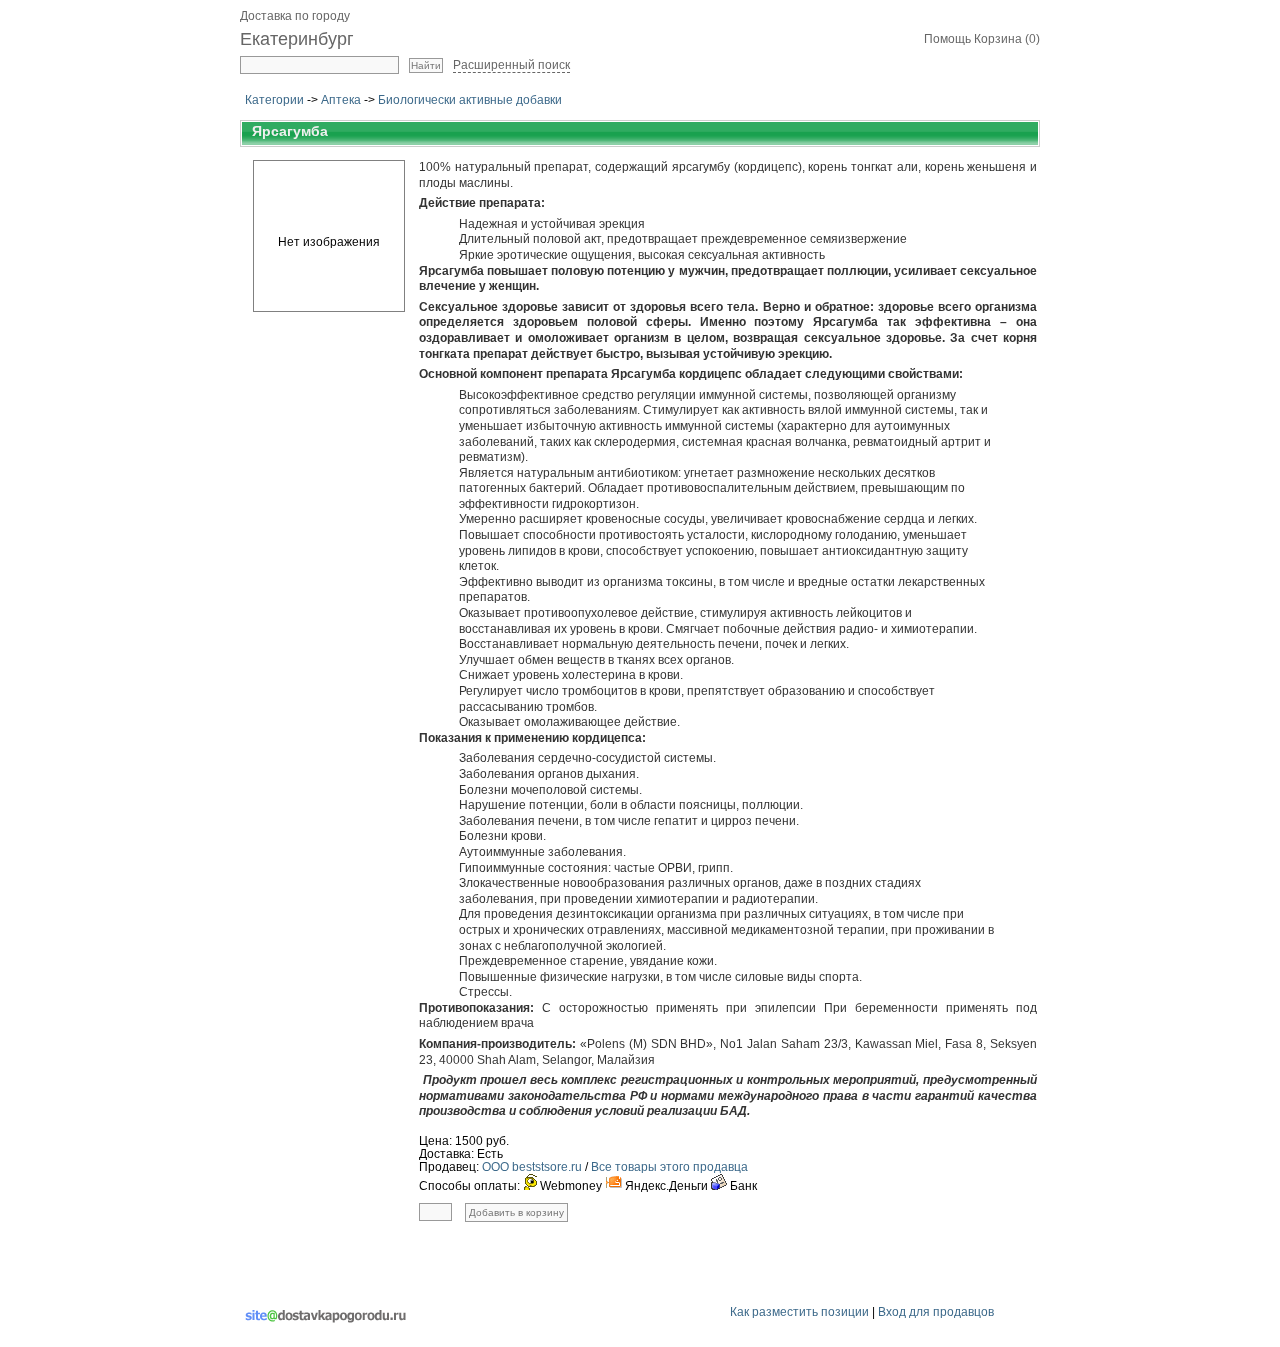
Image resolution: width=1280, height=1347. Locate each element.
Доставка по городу (295, 16)
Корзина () (1007, 39)
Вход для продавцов (936, 1312)
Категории (274, 100)
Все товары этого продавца (669, 1167)
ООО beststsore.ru (532, 1167)
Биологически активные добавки (470, 100)
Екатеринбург (297, 39)
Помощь (947, 39)
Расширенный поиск (511, 65)
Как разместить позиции (799, 1312)
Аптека (341, 100)
